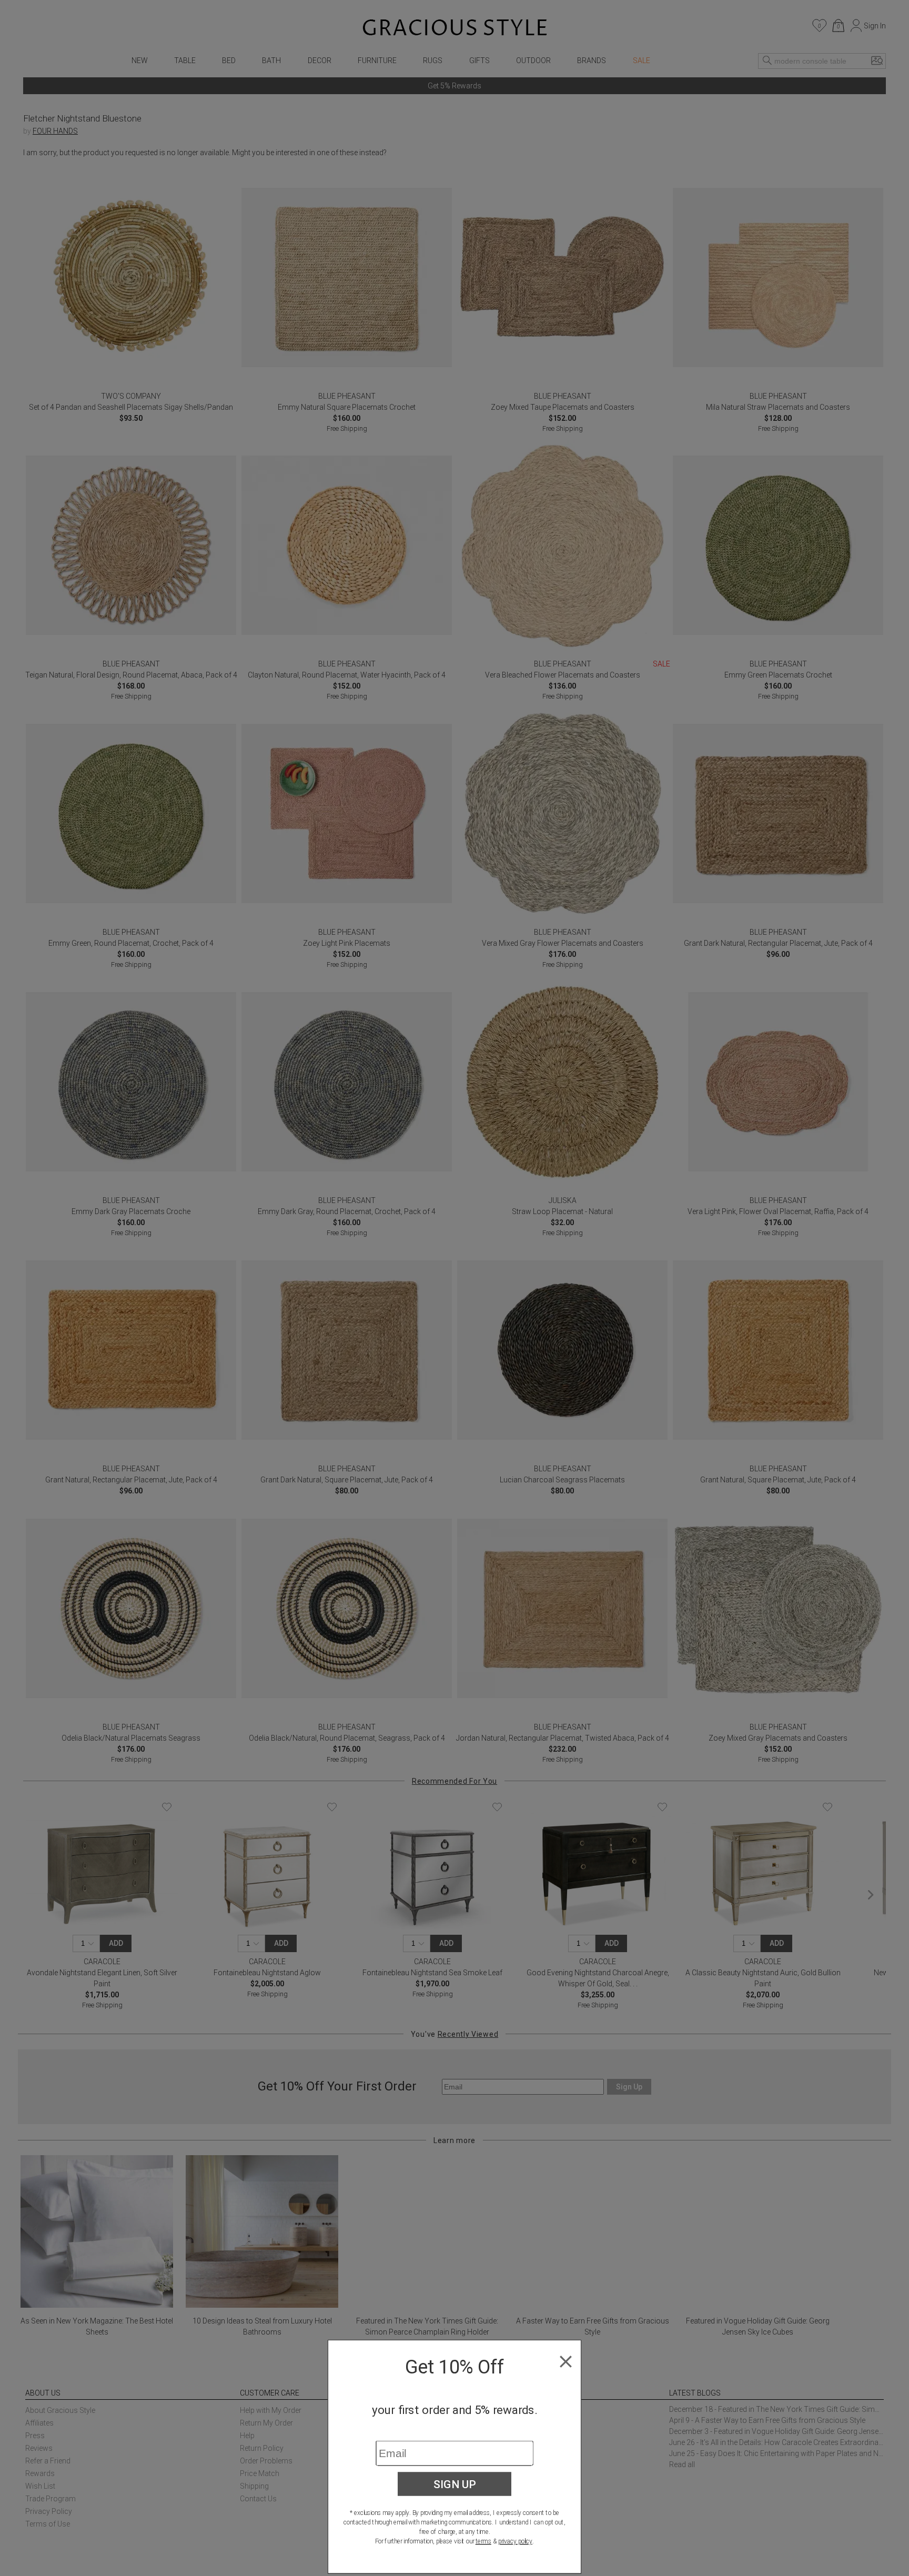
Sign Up (455, 2484)
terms (483, 2541)
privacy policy (515, 2541)
